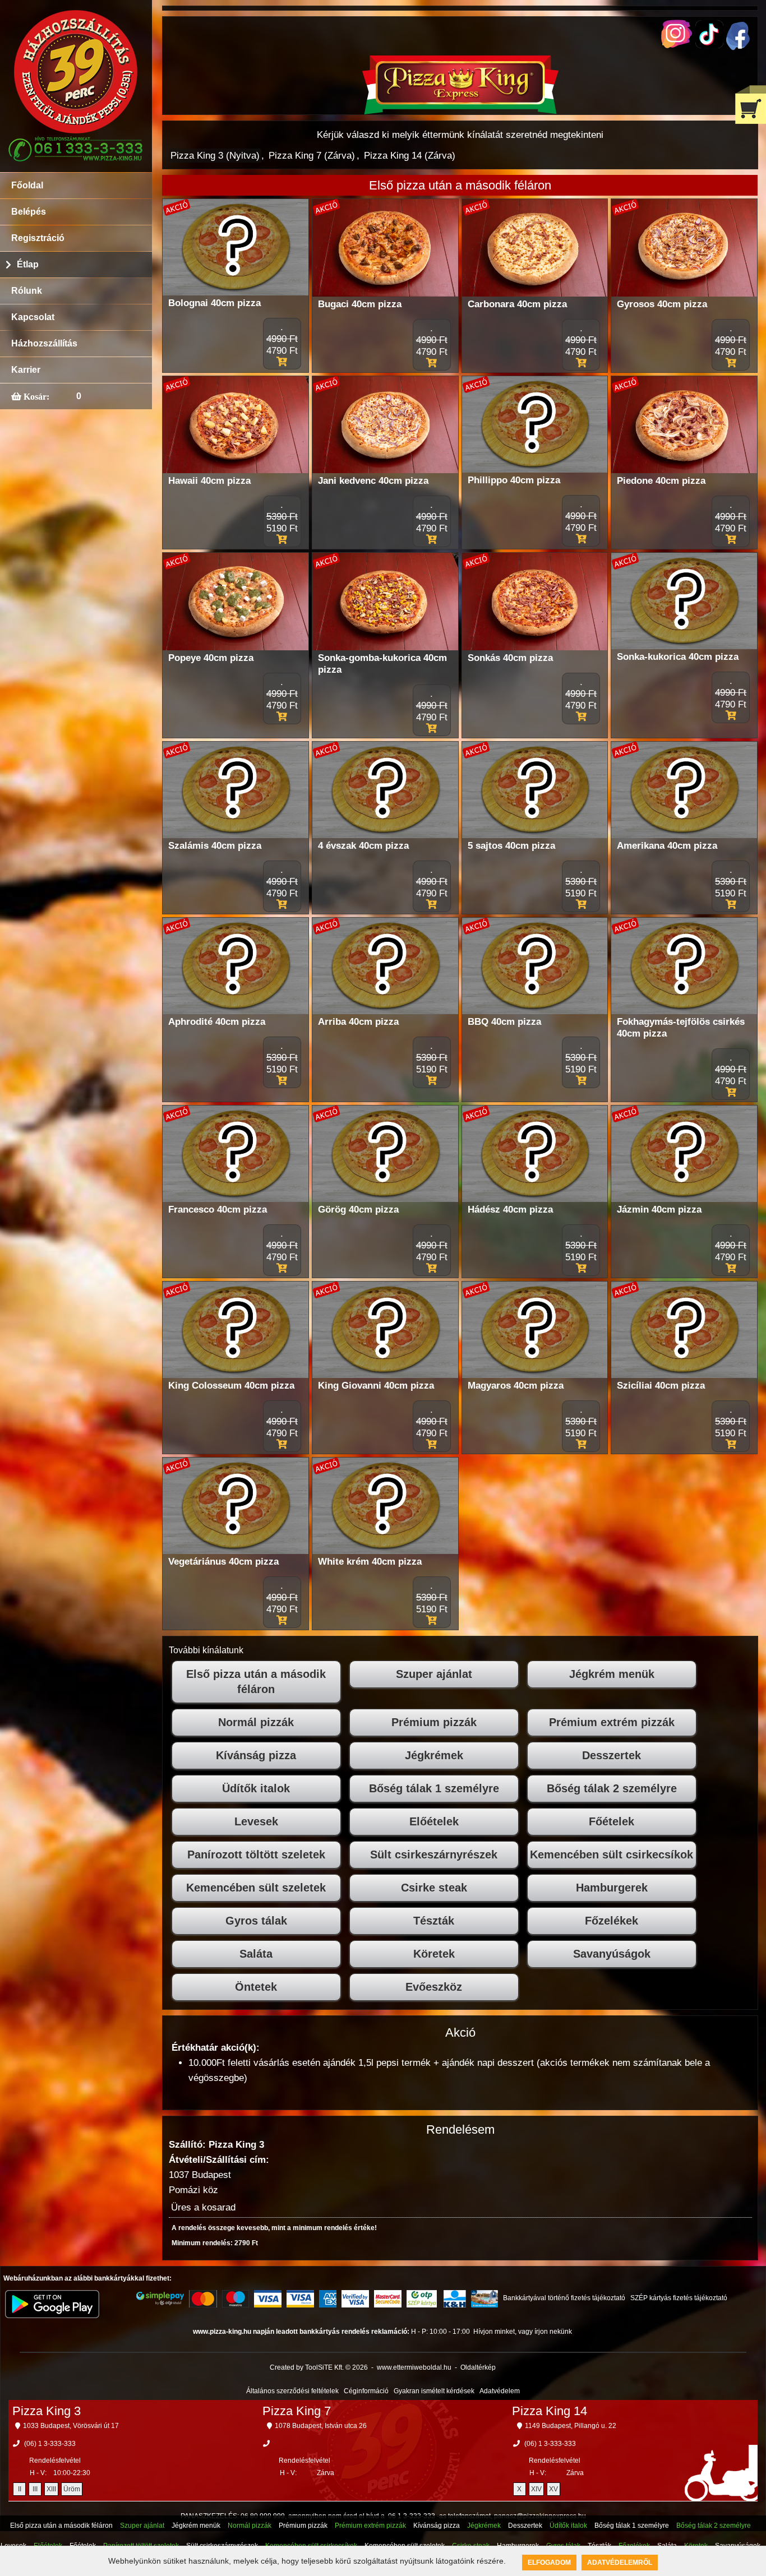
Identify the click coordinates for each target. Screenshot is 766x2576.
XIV (536, 2489)
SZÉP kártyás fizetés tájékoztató (679, 2298)
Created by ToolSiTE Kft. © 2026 (319, 2367)
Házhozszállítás (44, 343)
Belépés (29, 212)
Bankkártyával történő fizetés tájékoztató (564, 2298)
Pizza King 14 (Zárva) (410, 156)
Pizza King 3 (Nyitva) (215, 156)
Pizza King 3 (47, 2411)
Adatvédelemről (620, 2563)
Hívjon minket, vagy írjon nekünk (523, 2332)
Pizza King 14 (550, 2411)
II (20, 2489)
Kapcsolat (33, 317)
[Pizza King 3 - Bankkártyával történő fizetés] (160, 2298)
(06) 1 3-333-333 (50, 2444)
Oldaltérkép (478, 2367)
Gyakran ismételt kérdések (434, 2391)
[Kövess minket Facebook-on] (738, 47)
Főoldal (27, 185)
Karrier (26, 370)
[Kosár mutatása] (751, 105)
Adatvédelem (500, 2391)
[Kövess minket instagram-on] (677, 45)
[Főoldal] (460, 111)
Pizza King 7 (297, 2411)
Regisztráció (38, 238)
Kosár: (35, 396)
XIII (51, 2489)
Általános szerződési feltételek (292, 2391)
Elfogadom (549, 2563)
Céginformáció (366, 2391)
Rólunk (27, 291)
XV (553, 2489)
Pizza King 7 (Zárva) (312, 156)
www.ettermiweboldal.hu (414, 2367)
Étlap (28, 264)
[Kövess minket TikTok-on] (709, 45)
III (35, 2489)
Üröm (72, 2489)
